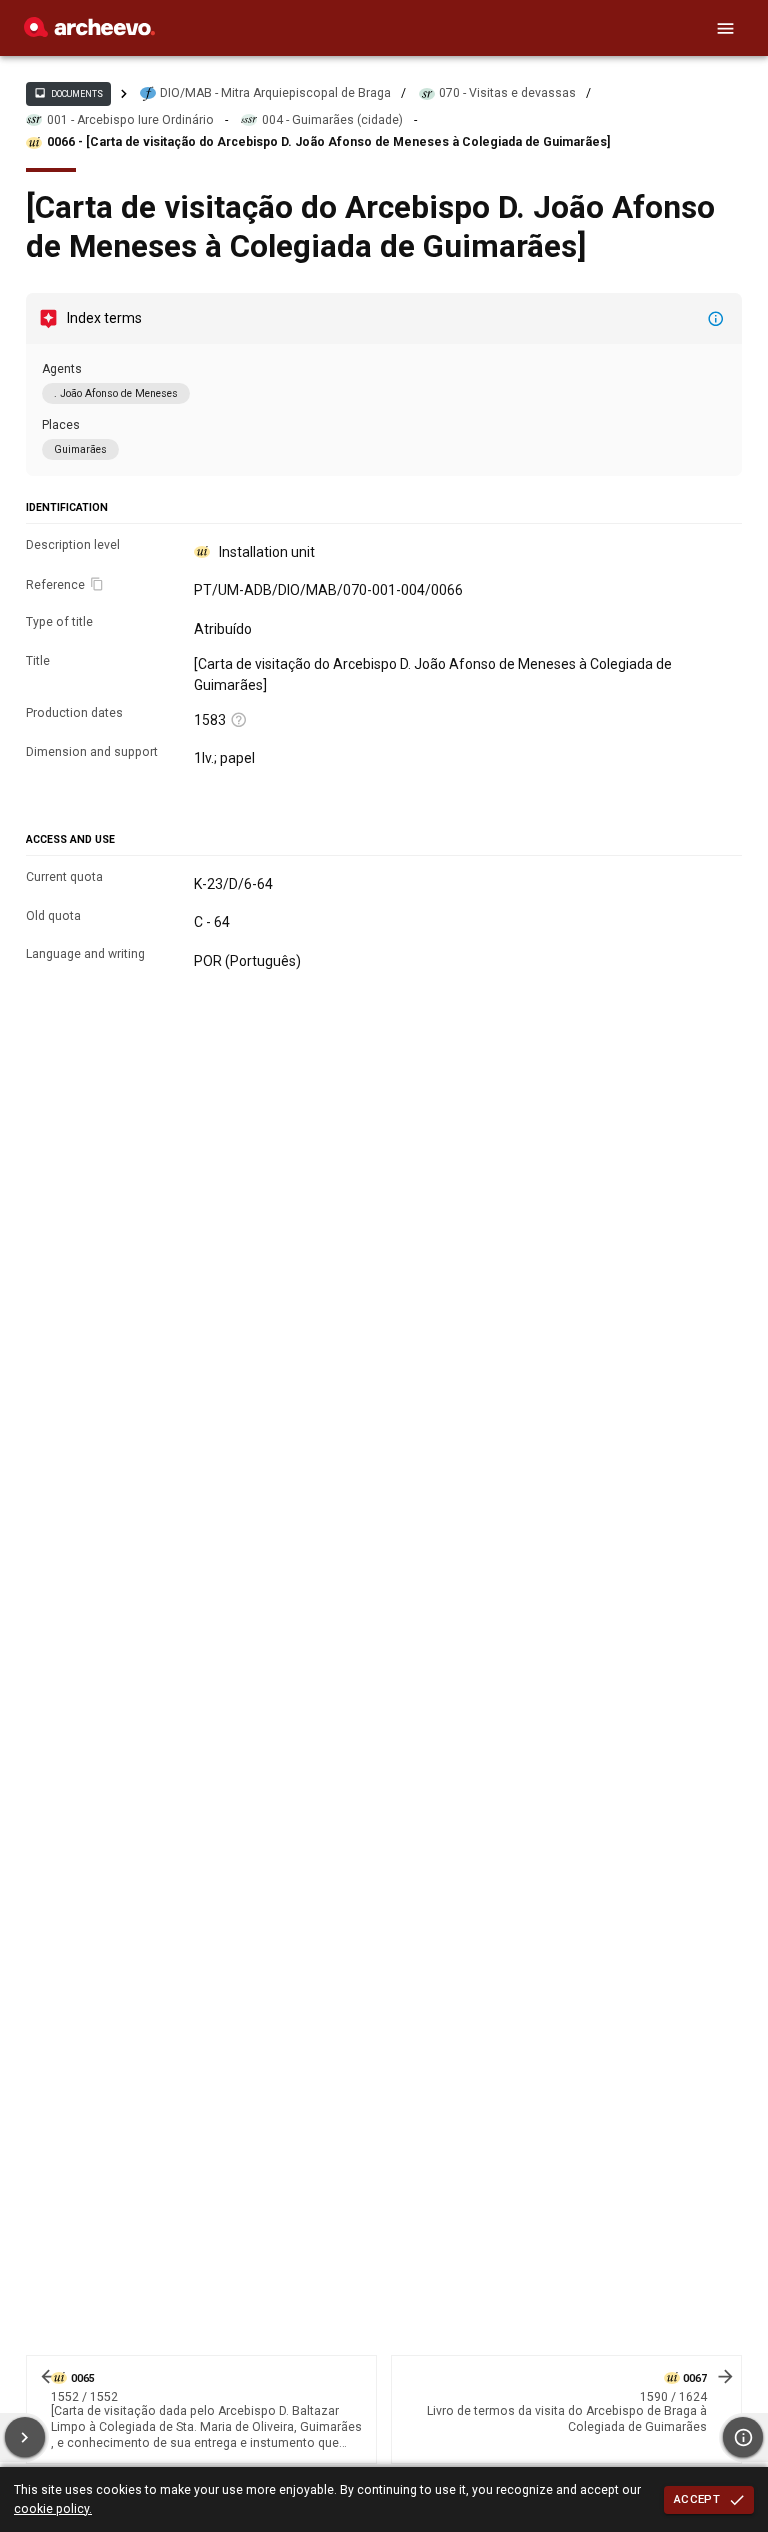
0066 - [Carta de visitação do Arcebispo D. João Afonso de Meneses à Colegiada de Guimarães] (328, 142)
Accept (697, 2499)
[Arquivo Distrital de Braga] (89, 32)
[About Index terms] (716, 319)
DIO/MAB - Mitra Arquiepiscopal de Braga (275, 93)
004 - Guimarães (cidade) (332, 120)
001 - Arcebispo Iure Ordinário (130, 120)
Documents (68, 93)
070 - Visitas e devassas (507, 93)
